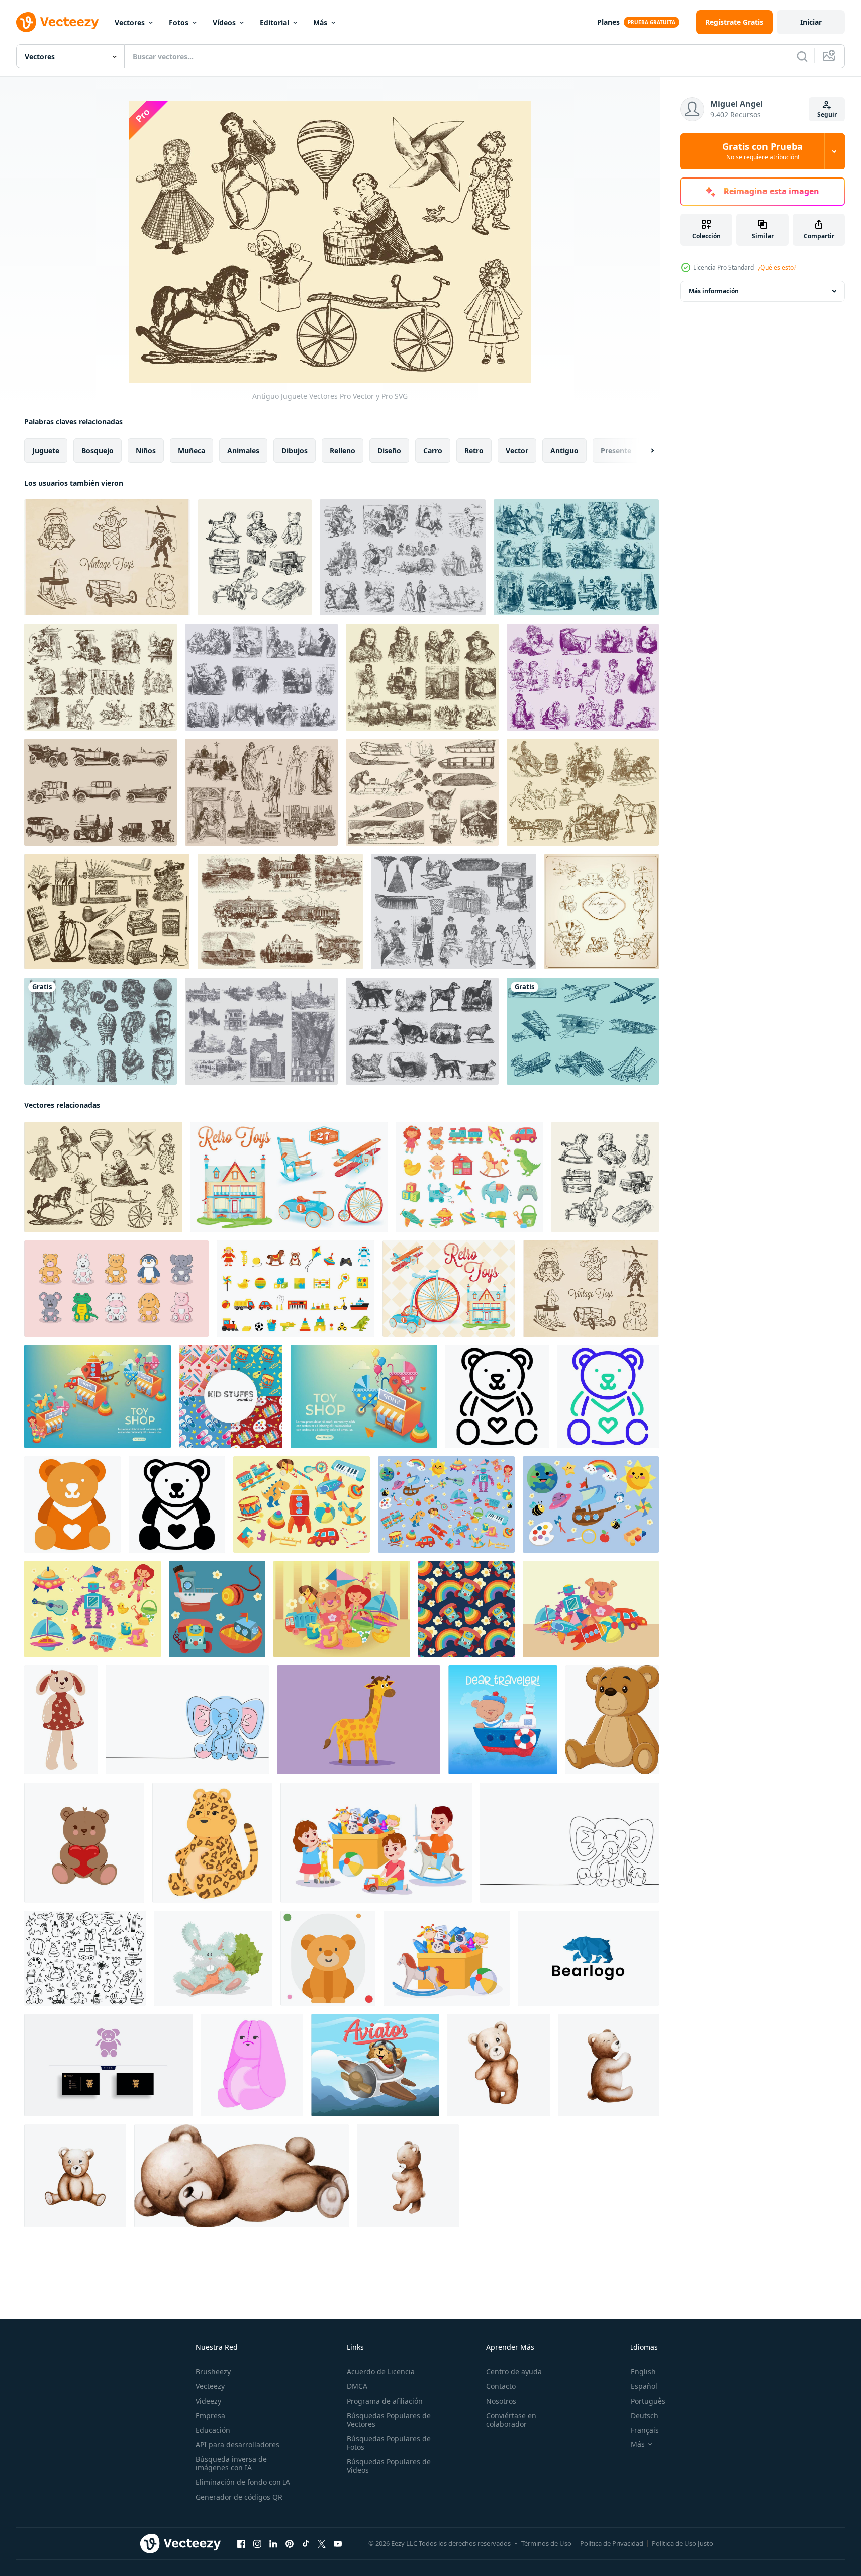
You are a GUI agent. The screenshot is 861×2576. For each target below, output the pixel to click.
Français (645, 2430)
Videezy (208, 2401)
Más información (714, 291)
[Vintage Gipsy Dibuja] (422, 677)
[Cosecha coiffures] (101, 1031)
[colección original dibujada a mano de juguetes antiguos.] (255, 557)
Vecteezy (210, 2386)
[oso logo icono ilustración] (588, 1958)
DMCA (357, 2386)
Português (648, 2401)
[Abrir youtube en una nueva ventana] (338, 2544)
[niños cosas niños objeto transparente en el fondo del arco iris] (466, 1609)
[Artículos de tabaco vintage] (107, 912)
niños (146, 450)
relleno (343, 450)
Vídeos (224, 22)
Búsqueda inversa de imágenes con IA (231, 2463)
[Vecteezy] (57, 22)
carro (433, 450)
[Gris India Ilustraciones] (261, 1031)
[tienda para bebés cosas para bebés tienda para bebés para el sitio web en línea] (364, 1396)
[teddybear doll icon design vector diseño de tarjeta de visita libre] (108, 2065)
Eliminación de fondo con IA (243, 2482)
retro (474, 450)
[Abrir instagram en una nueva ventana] (257, 2544)
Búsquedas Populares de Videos (389, 2466)
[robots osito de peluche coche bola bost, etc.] (591, 1609)
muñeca (192, 450)
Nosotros (501, 2401)
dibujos (295, 450)
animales (243, 450)
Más (320, 22)
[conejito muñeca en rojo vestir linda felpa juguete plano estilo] (61, 1720)
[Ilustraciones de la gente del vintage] (261, 677)
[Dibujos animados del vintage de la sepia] (101, 677)
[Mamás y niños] (583, 677)
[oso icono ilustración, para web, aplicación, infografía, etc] (328, 1958)
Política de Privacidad (612, 2543)
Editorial (274, 22)
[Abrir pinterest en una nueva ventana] (290, 2544)
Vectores (130, 22)
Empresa (210, 2415)
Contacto (501, 2386)
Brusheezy (213, 2372)
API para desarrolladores (237, 2445)
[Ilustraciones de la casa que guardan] (454, 912)
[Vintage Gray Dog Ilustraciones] (422, 1031)
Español (644, 2386)
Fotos (179, 22)
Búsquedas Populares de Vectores (389, 2420)
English (643, 2372)
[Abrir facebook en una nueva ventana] (241, 2544)
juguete (46, 450)
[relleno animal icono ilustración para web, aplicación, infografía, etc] (497, 1396)
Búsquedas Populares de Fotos (389, 2443)
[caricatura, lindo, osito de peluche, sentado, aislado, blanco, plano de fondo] (612, 1720)
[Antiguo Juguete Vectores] (103, 1177)
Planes (608, 22)
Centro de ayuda (514, 2372)
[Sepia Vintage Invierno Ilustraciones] (422, 792)
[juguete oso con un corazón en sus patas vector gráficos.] (84, 1843)
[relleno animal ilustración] (116, 1289)
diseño (389, 450)
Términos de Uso (546, 2543)
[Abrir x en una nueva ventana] (322, 2544)
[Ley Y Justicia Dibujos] (261, 792)
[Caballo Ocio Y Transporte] (583, 792)
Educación (213, 2430)
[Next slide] (644, 451)
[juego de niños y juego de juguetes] (302, 1504)
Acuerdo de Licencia (381, 2372)
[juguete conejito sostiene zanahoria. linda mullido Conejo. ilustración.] (213, 1958)
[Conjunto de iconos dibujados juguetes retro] (602, 912)
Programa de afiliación (385, 2401)
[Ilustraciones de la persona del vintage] (576, 557)
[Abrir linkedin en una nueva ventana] (273, 2544)
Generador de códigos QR (239, 2497)
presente (616, 450)
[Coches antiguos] (101, 792)
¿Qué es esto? (777, 267)
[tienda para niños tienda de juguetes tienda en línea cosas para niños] (98, 1396)
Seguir (827, 114)
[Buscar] (802, 56)
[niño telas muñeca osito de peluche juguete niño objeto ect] (342, 1609)
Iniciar (811, 22)
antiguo (564, 450)
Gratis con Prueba (762, 151)
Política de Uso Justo (683, 2543)
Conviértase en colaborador (511, 2420)
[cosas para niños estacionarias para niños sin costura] (231, 1396)
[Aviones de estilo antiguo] (583, 1031)
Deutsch (645, 2415)
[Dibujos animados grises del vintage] (403, 557)
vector (517, 450)
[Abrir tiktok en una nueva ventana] (306, 2544)
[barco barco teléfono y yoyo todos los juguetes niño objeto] (217, 1609)
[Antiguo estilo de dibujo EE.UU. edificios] (280, 912)
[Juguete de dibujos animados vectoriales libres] (107, 557)
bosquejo (98, 450)
